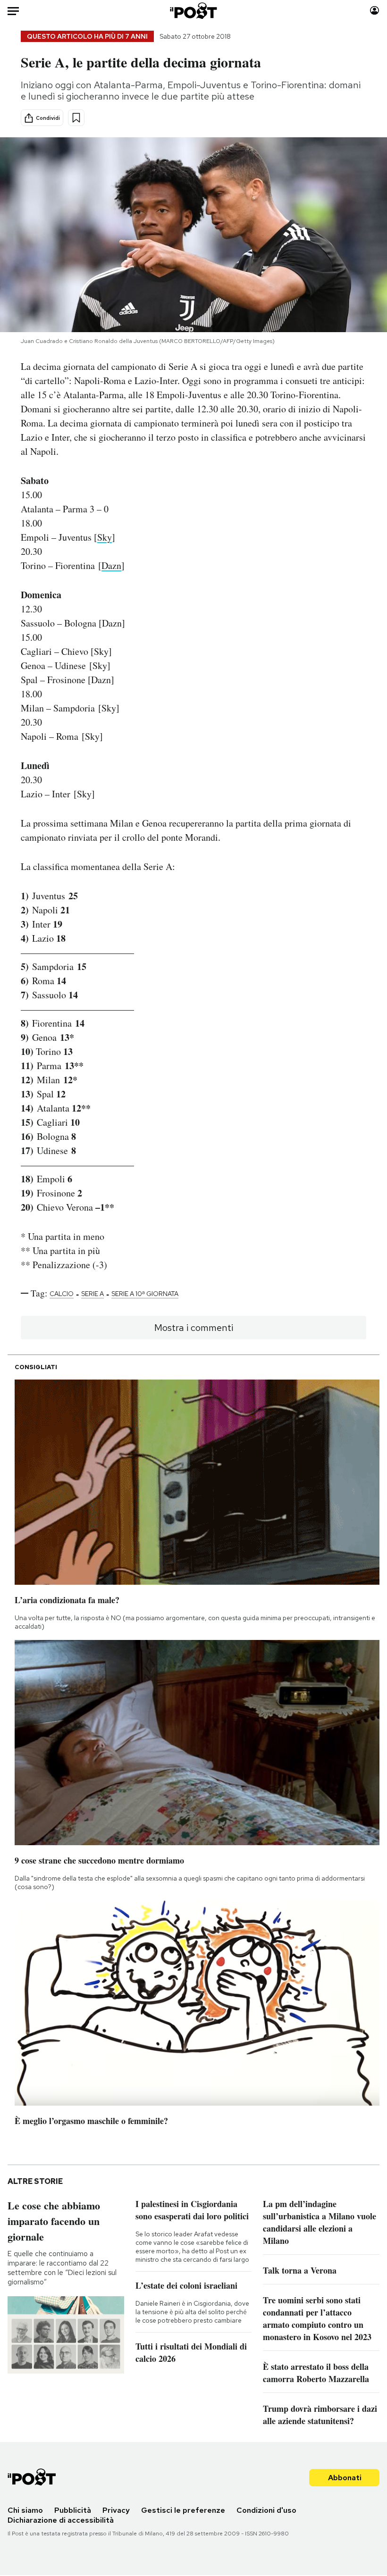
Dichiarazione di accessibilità (61, 2520)
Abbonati (345, 2478)
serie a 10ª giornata (145, 1294)
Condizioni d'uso (266, 2510)
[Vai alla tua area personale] (374, 11)
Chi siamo (25, 2510)
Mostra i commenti (194, 1328)
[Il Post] (194, 11)
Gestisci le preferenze (183, 2510)
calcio (62, 1294)
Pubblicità (73, 2510)
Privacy (116, 2510)
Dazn (111, 565)
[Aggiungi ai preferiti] (76, 118)
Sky (105, 537)
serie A (93, 1294)
